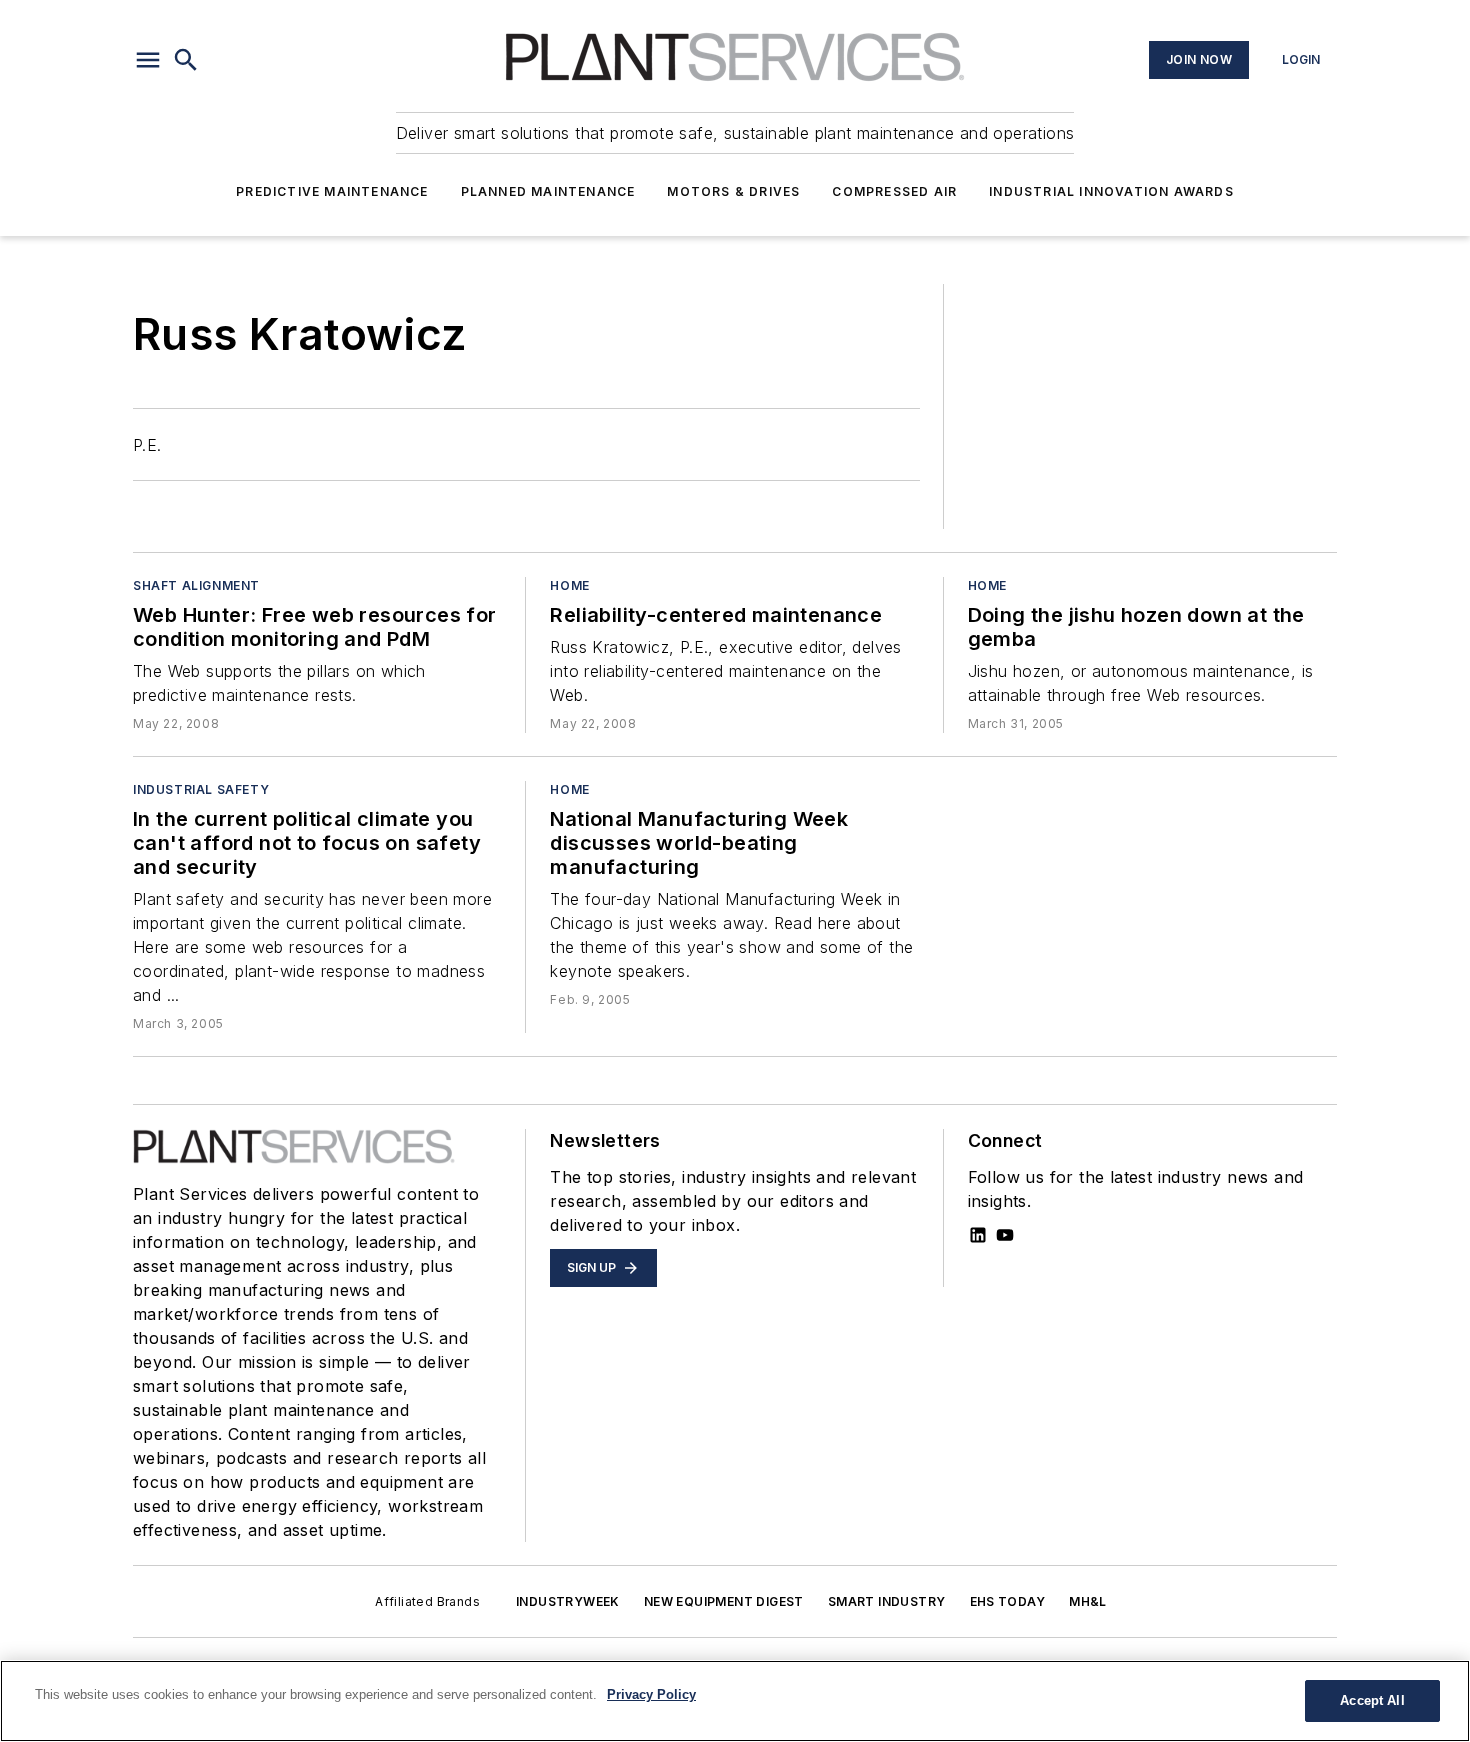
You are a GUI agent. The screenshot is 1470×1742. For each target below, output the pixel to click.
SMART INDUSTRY (887, 1601)
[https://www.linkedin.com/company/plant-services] (978, 1235)
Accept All (1372, 1700)
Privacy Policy (651, 1694)
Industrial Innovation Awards (1111, 191)
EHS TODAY (1008, 1601)
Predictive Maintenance (332, 191)
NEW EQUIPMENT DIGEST (724, 1601)
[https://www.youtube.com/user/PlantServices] (1005, 1235)
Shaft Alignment (196, 585)
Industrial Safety (201, 789)
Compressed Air (894, 191)
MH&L (1088, 1601)
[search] (186, 60)
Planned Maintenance (548, 191)
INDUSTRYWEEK (568, 1601)
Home (569, 585)
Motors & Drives (733, 191)
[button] (148, 60)
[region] (735, 1701)
